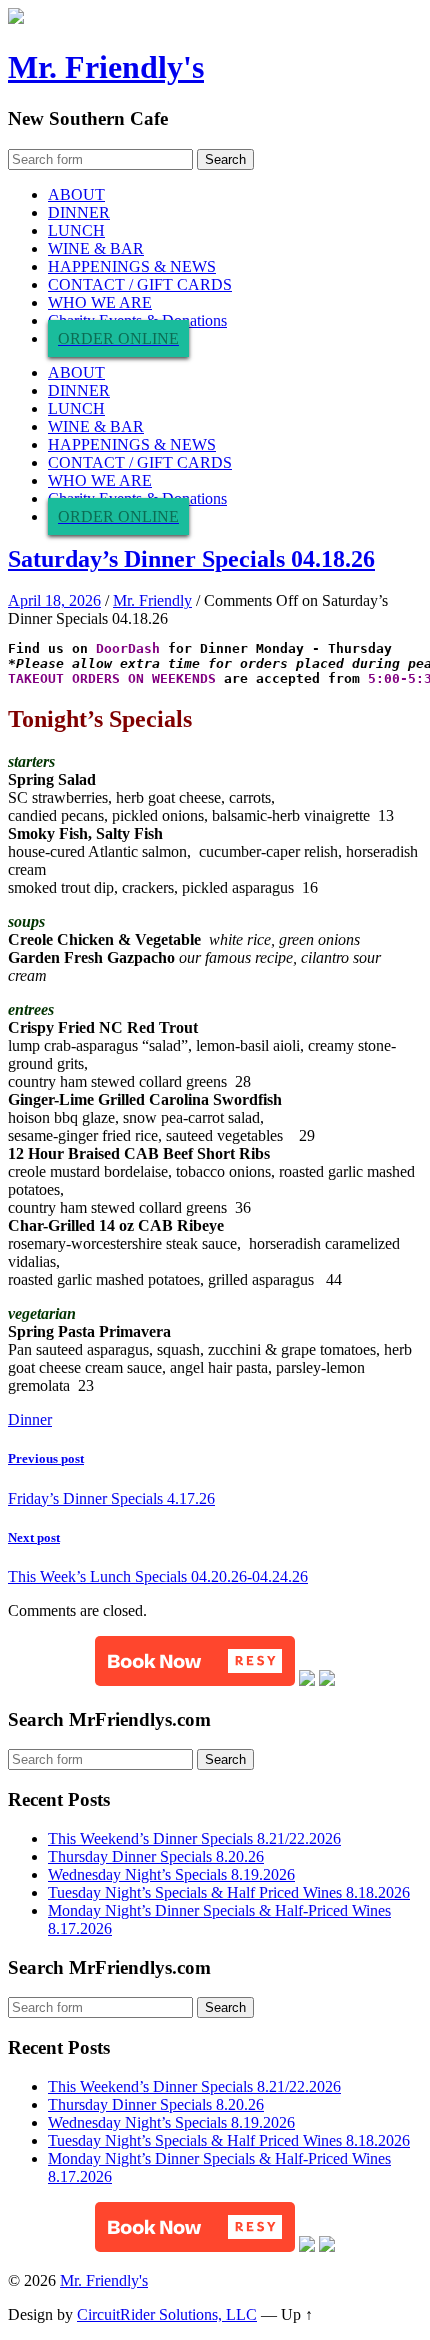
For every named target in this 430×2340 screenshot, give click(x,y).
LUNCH (76, 230)
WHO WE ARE (100, 302)
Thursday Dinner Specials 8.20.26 (156, 1856)
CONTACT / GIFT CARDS (140, 284)
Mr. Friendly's (106, 67)
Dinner (30, 1419)
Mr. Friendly (152, 600)
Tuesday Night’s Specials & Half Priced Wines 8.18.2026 (229, 1892)
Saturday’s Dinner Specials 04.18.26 (191, 559)
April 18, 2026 (54, 600)
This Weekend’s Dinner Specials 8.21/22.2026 (194, 1838)
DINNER (79, 212)
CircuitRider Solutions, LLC (167, 2314)
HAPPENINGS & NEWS (132, 266)
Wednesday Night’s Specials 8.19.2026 (171, 1874)
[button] (195, 1661)
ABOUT (76, 194)
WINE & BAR (96, 248)
